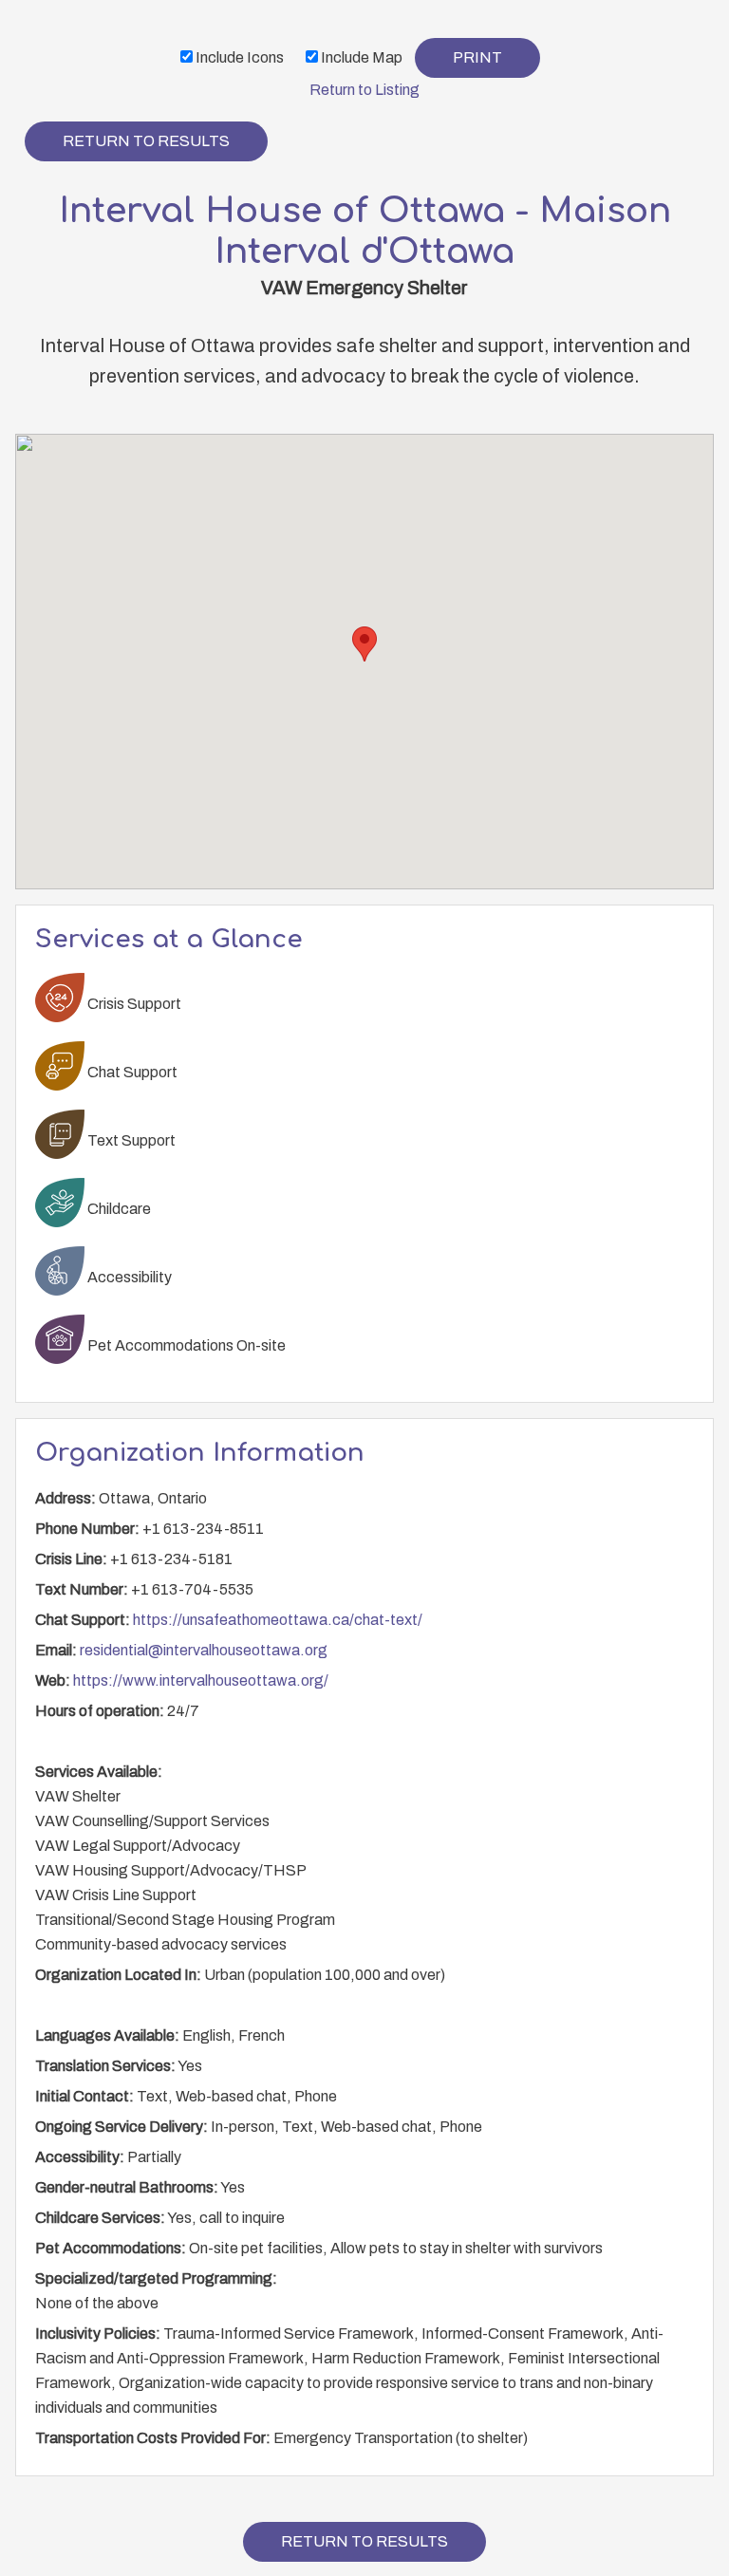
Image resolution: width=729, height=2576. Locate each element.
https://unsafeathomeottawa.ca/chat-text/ (278, 1620)
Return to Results (146, 141)
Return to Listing (364, 90)
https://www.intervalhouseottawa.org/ (201, 1680)
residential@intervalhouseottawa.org (204, 1650)
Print (477, 57)
